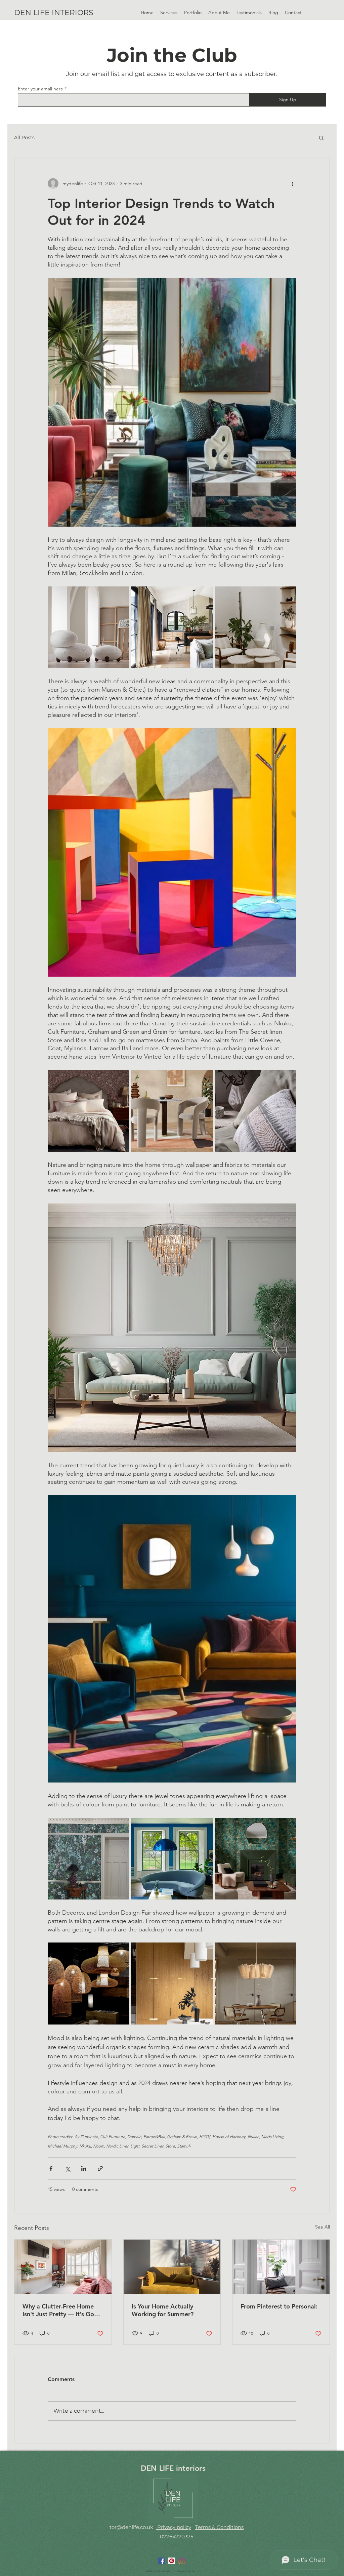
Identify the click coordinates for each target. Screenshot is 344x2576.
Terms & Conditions (219, 2527)
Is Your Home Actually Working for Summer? (163, 2310)
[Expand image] (89, 627)
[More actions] (292, 183)
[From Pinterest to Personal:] (281, 2267)
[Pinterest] (172, 2561)
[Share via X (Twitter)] (67, 2169)
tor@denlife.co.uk (131, 2527)
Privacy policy (174, 2527)
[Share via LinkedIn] (84, 2169)
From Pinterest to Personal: (279, 2306)
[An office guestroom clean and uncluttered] (63, 2267)
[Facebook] (162, 2561)
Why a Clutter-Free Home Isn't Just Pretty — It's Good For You (62, 2310)
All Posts (24, 137)
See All (322, 2227)
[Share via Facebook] (51, 2169)
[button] (193, 12)
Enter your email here (40, 89)
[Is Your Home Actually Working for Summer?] (172, 2267)
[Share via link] (100, 2169)
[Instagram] (182, 2561)
